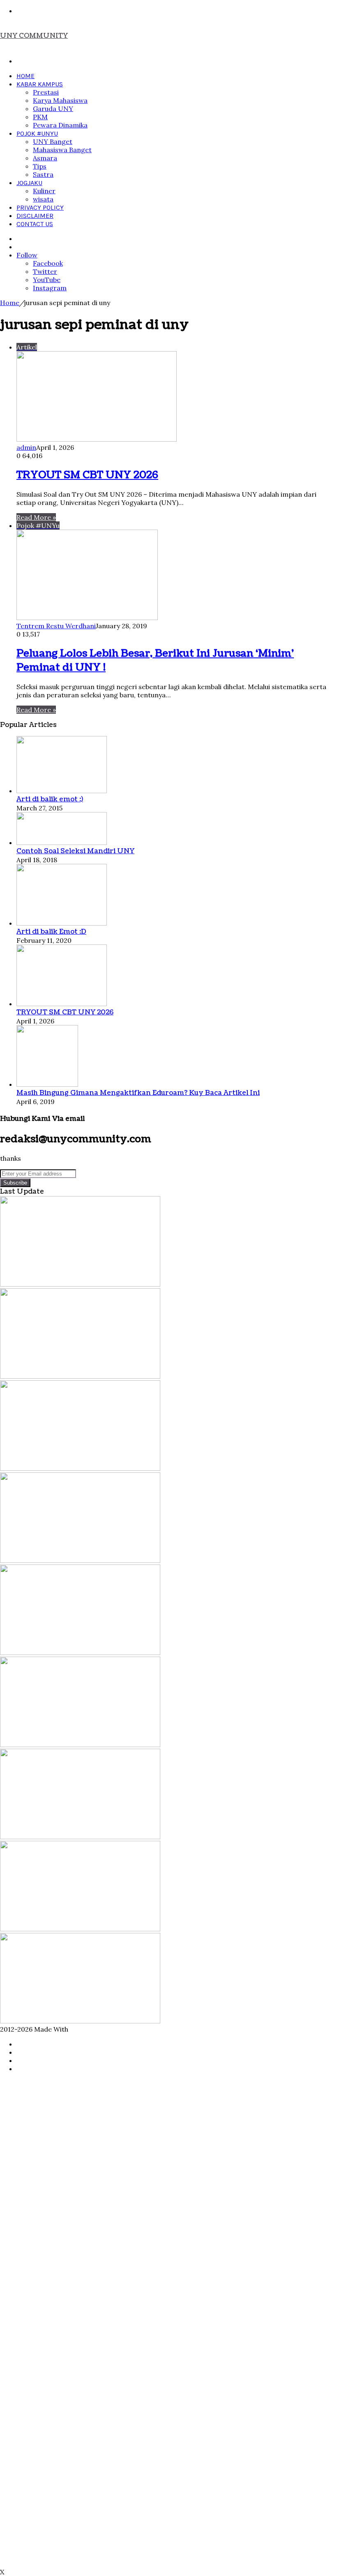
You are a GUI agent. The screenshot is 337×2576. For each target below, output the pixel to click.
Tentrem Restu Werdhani (56, 626)
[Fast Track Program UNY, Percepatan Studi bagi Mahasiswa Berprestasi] (80, 1376)
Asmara (45, 158)
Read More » (36, 517)
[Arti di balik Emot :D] (62, 923)
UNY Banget (53, 141)
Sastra (43, 174)
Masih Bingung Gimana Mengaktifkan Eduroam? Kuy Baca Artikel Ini (138, 1093)
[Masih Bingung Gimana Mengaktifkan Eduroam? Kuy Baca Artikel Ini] (47, 1084)
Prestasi (46, 92)
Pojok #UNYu (37, 133)
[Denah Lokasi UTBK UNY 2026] (80, 1929)
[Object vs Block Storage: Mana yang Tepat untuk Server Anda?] (80, 1837)
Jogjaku (29, 183)
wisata (43, 199)
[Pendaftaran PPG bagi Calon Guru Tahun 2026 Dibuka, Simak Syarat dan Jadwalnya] (80, 1468)
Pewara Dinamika (60, 125)
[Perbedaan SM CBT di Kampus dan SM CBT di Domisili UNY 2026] (80, 1653)
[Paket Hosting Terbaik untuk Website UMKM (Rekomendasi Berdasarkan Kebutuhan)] (80, 2021)
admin (26, 447)
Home (25, 76)
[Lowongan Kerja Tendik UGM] (80, 1745)
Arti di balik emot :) (50, 799)
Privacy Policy (40, 207)
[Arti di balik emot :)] (62, 791)
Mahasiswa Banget (62, 150)
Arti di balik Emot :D (51, 932)
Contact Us (35, 224)
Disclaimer (35, 216)
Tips (40, 166)
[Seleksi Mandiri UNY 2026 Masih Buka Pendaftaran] (80, 1560)
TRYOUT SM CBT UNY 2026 (87, 475)
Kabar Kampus (40, 84)
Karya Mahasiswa (60, 100)
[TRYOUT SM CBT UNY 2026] (62, 1004)
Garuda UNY (53, 109)
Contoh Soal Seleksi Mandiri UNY (75, 851)
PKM (40, 117)
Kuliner (44, 191)
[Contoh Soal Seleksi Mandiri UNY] (62, 842)
